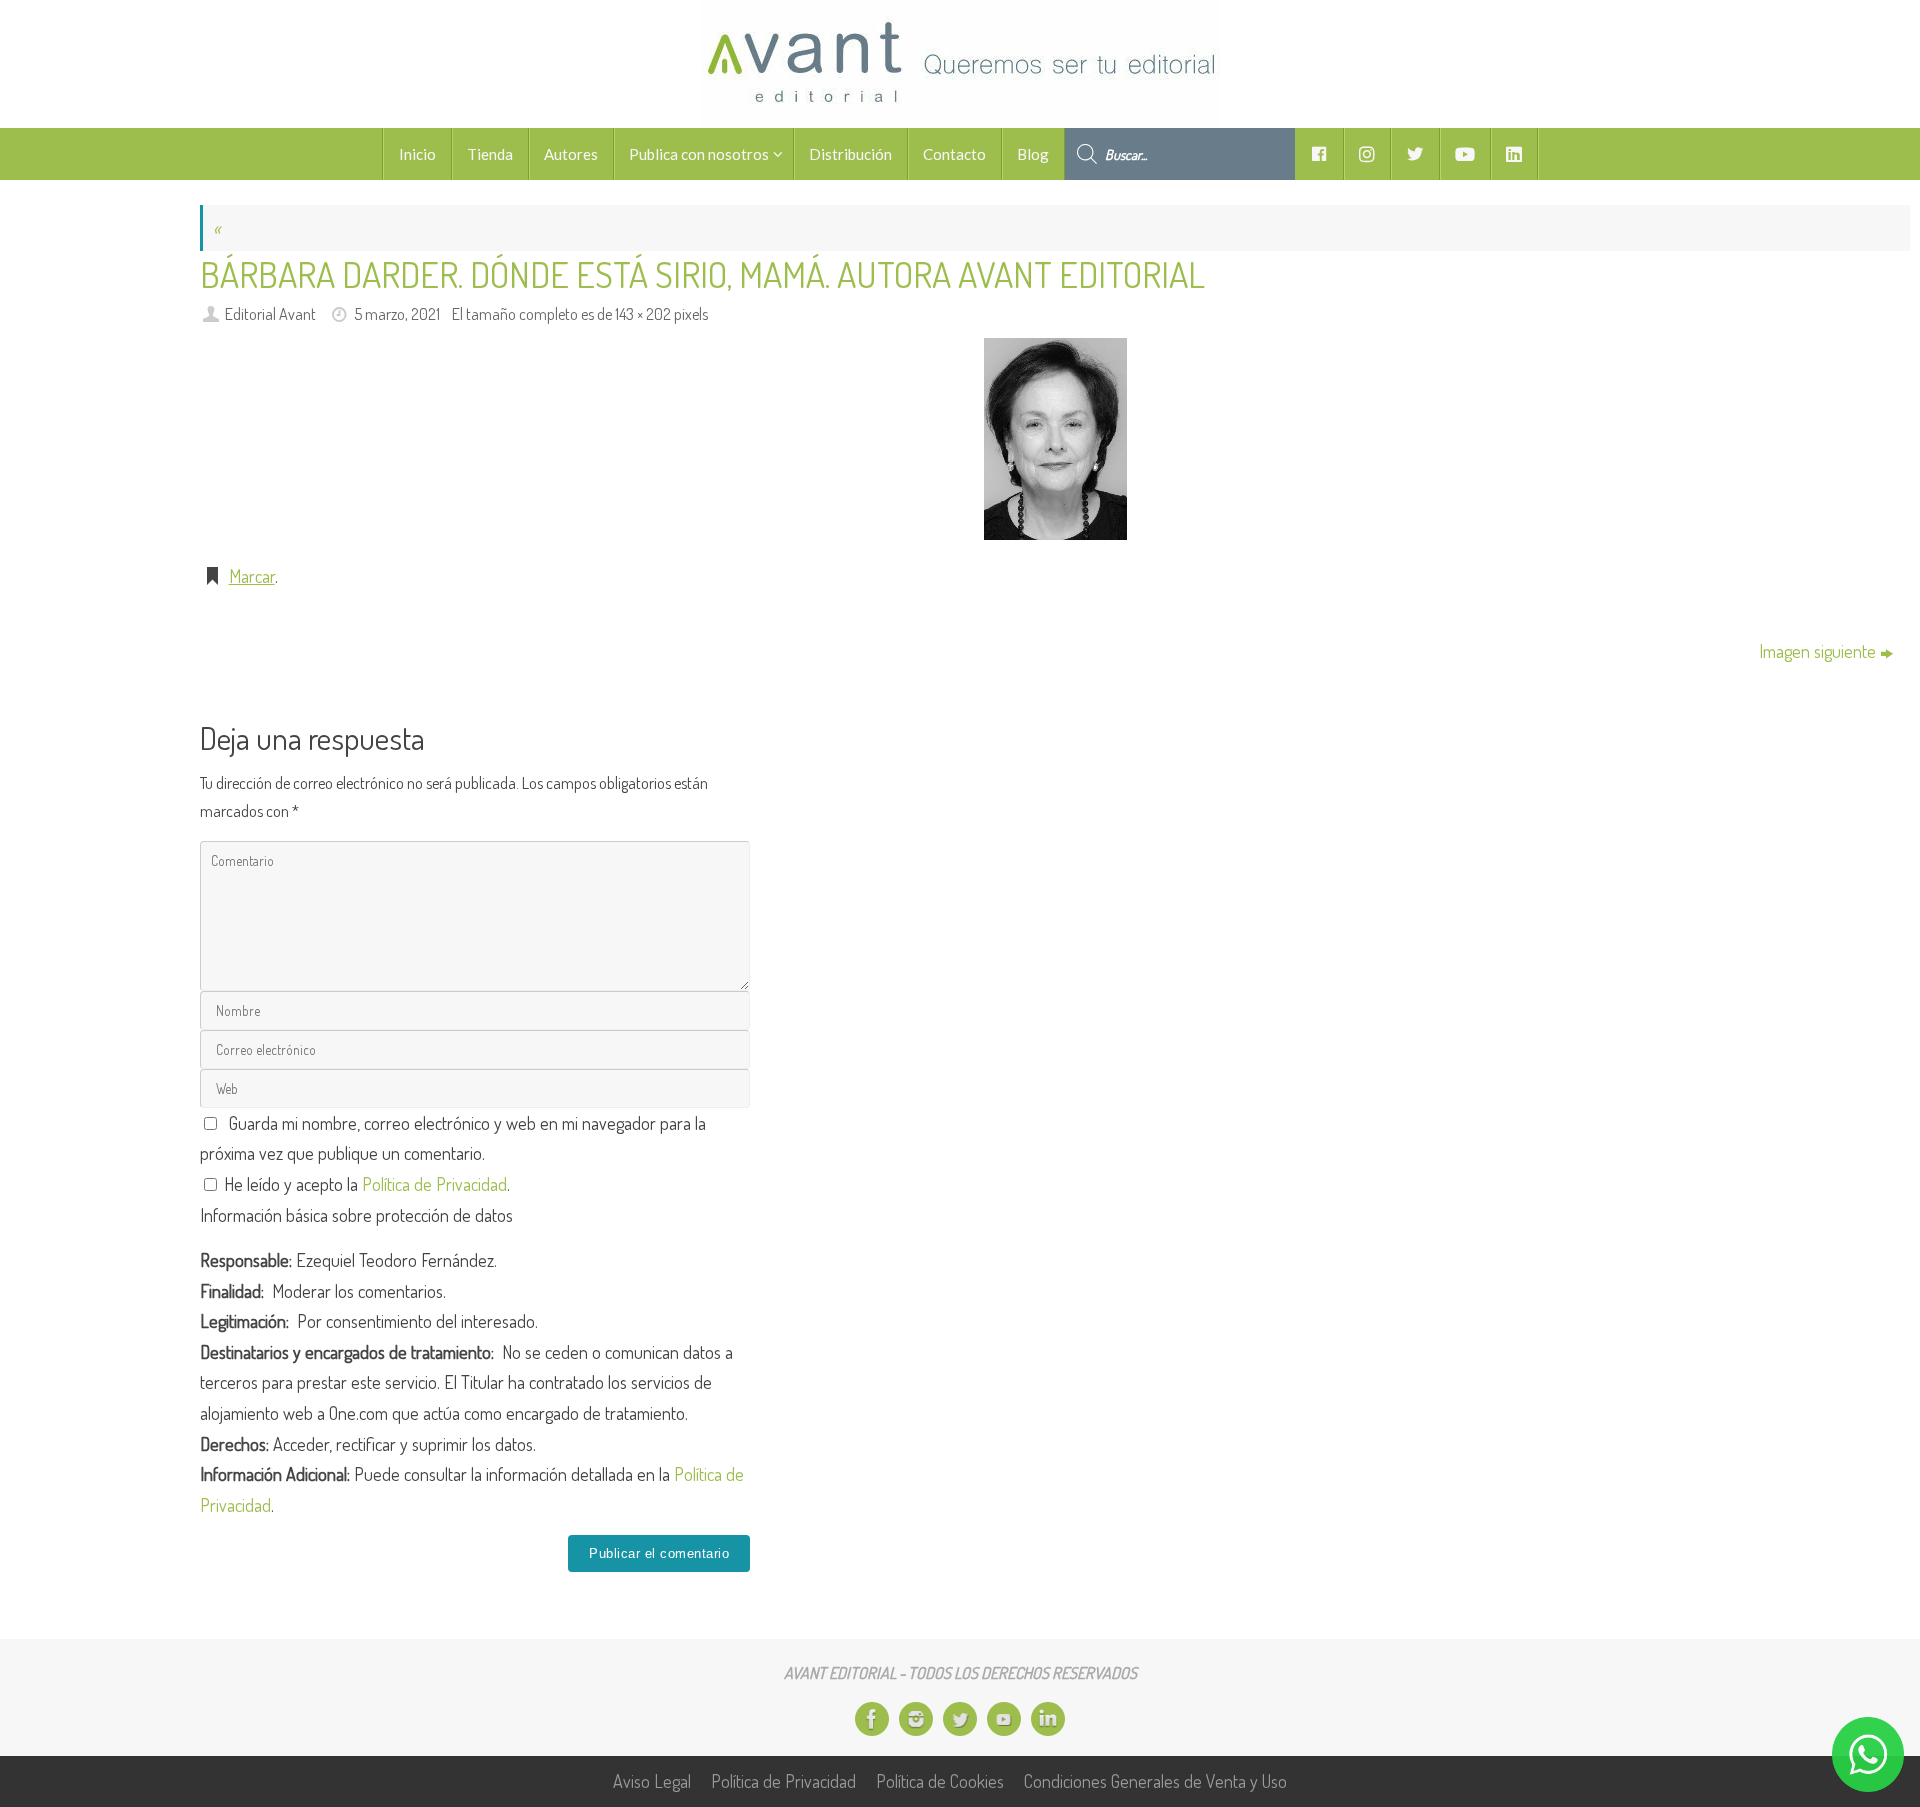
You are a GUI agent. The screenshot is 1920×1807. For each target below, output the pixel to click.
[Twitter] (960, 1719)
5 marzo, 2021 (397, 313)
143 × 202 (643, 313)
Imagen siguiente (1817, 651)
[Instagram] (916, 1719)
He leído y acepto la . (365, 1184)
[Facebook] (872, 1719)
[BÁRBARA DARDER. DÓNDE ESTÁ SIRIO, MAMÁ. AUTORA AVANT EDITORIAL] (1055, 439)
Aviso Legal (652, 1781)
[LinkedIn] (1048, 1719)
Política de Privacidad (434, 1184)
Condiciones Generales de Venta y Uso (1155, 1781)
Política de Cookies (940, 1781)
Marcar (252, 576)
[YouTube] (1004, 1719)
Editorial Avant (270, 313)
